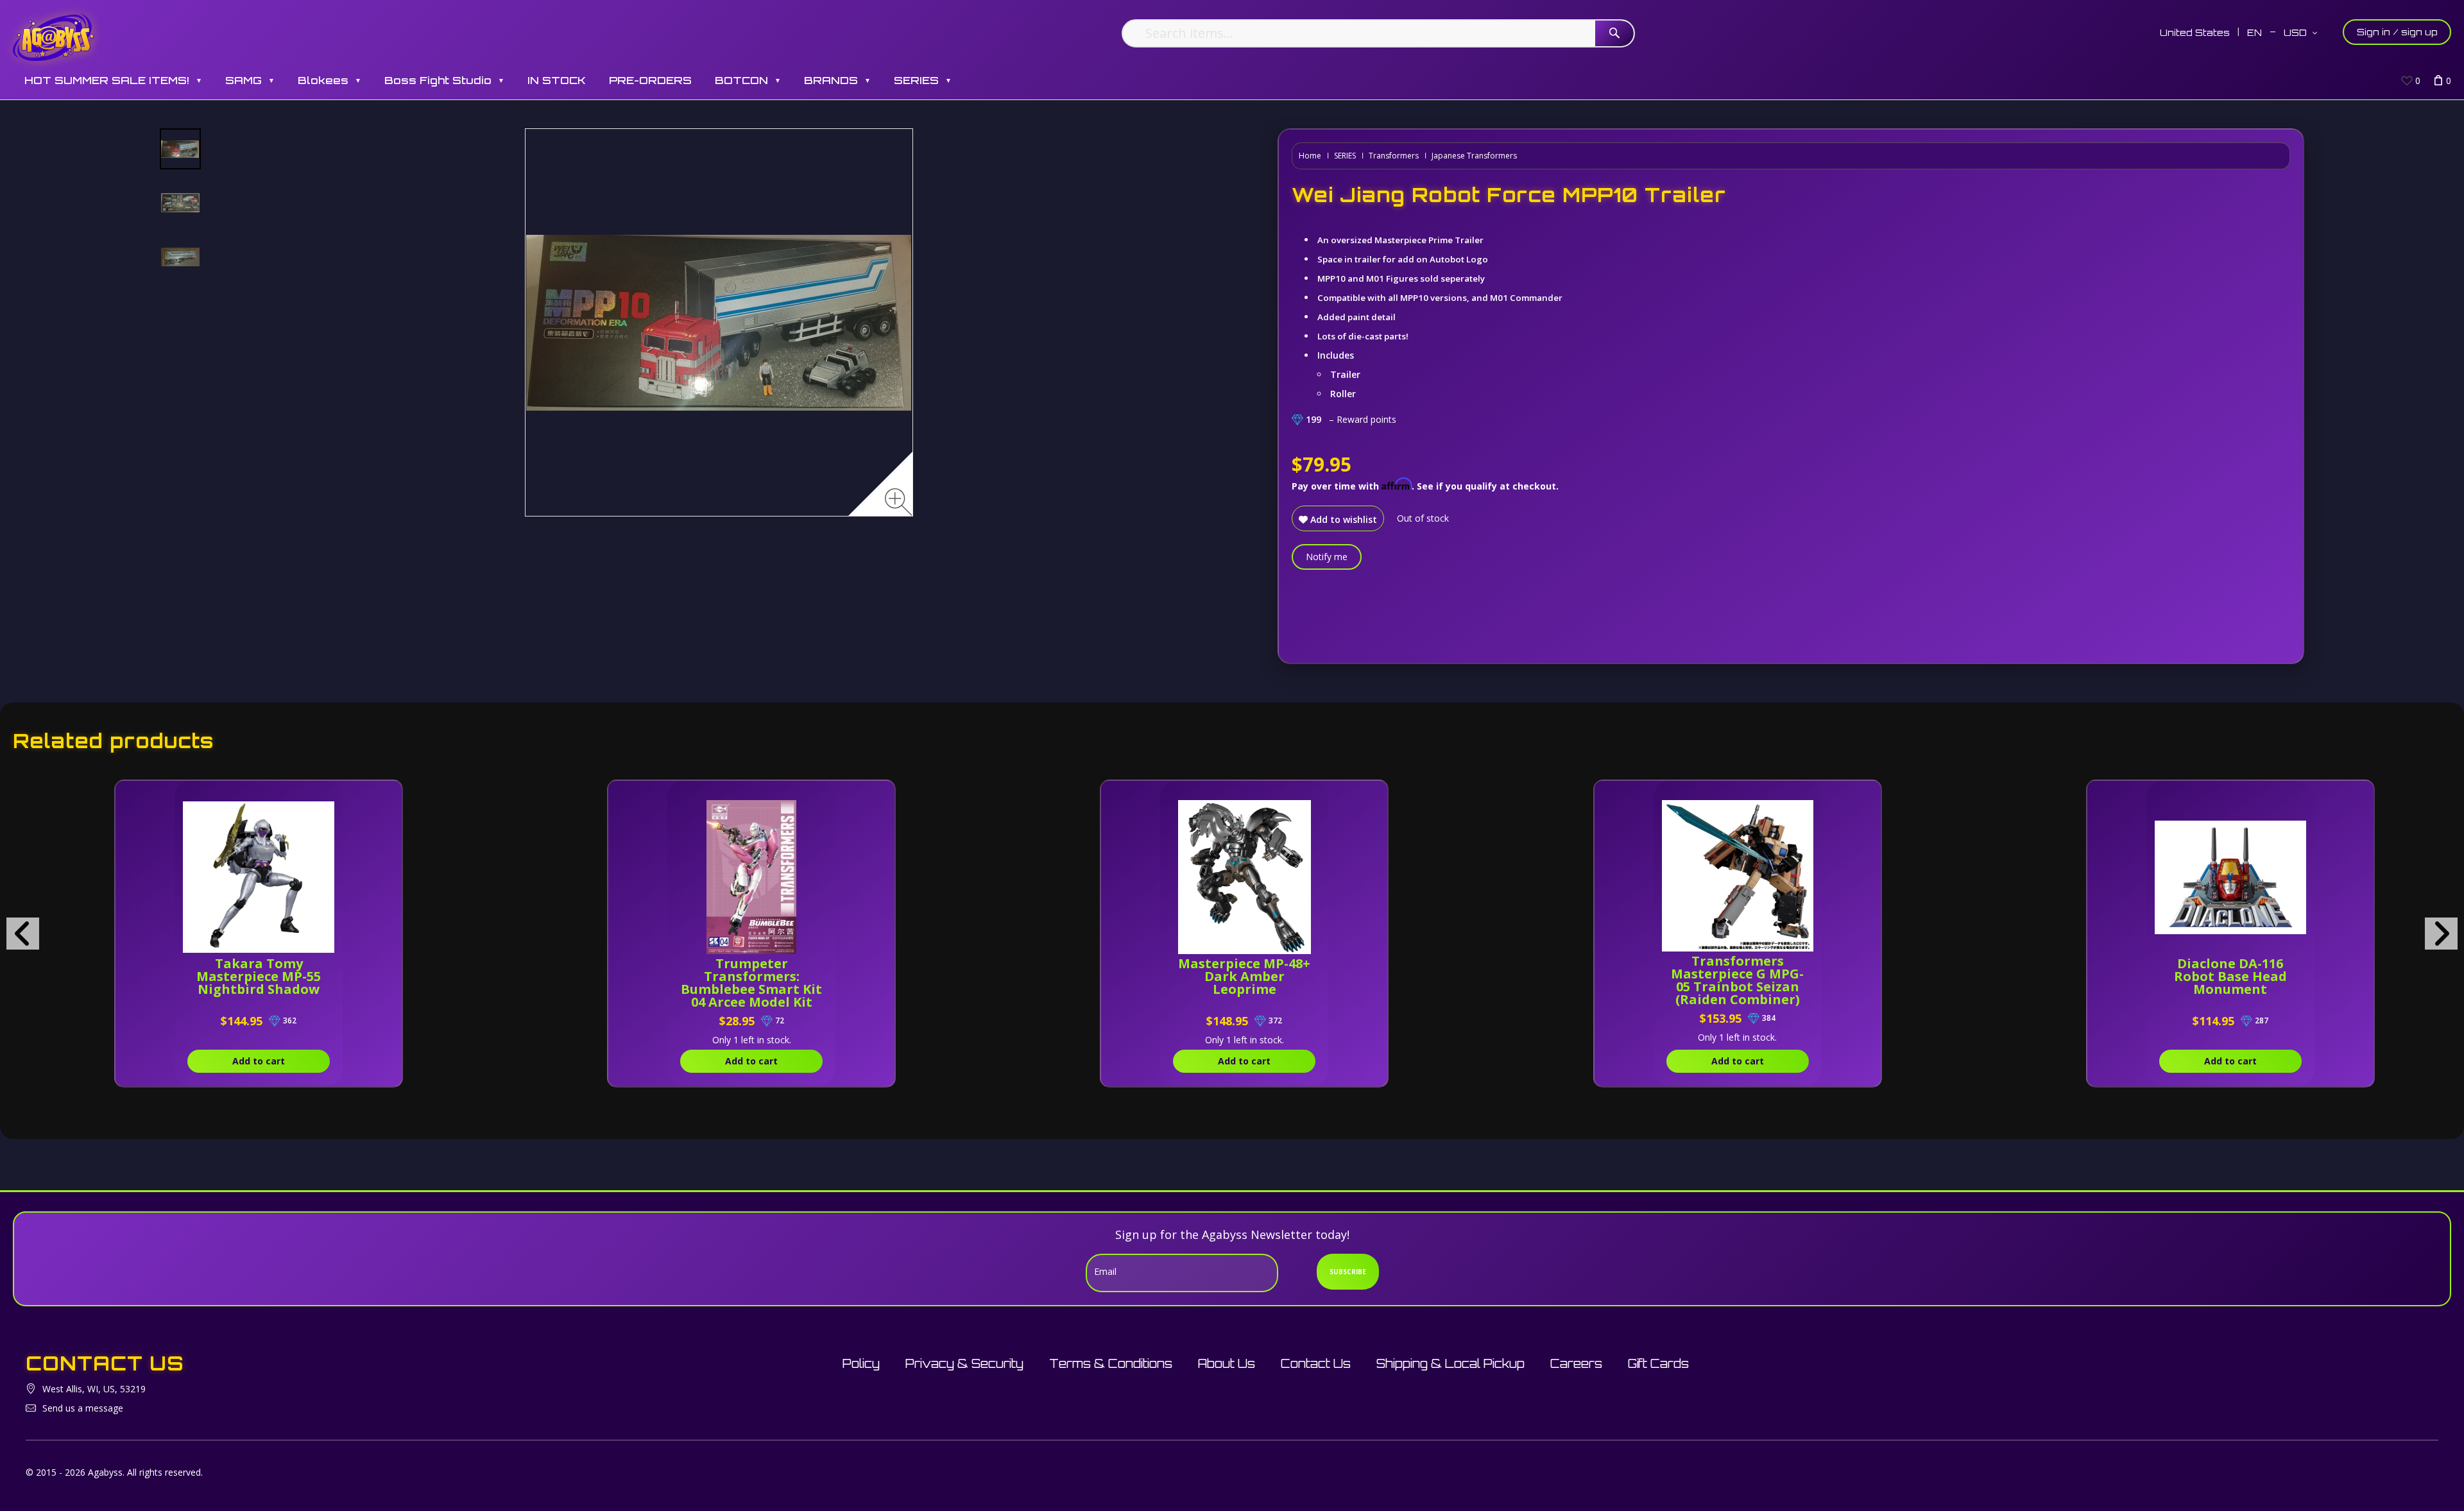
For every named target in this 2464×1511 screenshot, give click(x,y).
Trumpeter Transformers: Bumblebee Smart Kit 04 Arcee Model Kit (751, 983)
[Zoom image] (899, 502)
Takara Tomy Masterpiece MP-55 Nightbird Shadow (259, 976)
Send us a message (83, 1408)
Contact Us (1316, 1363)
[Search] (1614, 33)
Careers (1576, 1363)
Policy (861, 1363)
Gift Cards (1658, 1363)
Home (1310, 156)
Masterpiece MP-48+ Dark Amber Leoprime (1244, 976)
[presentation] (23, 934)
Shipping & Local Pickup (1450, 1363)
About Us (1227, 1363)
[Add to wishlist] (333, 797)
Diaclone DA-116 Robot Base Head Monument (2230, 976)
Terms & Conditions (1111, 1363)
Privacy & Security (964, 1363)
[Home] (54, 37)
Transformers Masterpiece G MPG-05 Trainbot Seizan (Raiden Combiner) (1737, 980)
